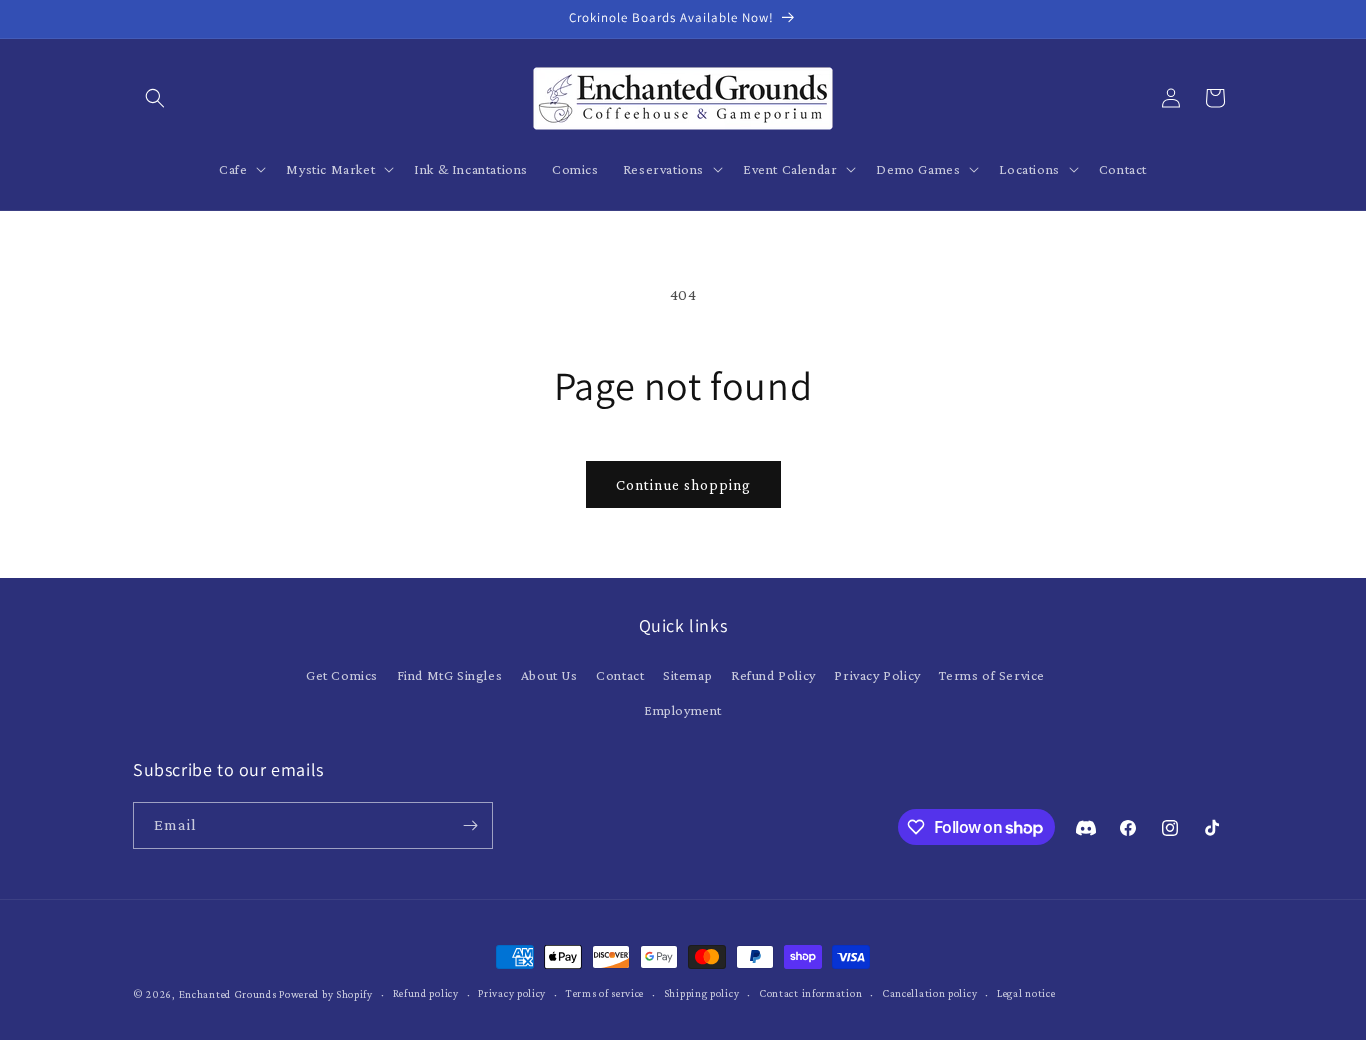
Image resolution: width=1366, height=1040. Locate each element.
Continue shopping (683, 485)
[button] (155, 98)
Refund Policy (773, 675)
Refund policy (426, 993)
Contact (620, 675)
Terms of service (605, 993)
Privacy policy (512, 993)
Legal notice (1026, 993)
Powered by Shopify (326, 994)
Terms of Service (992, 675)
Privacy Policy (877, 675)
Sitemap (687, 675)
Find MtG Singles (450, 675)
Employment (683, 710)
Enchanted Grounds (228, 994)
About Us (549, 675)
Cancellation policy (929, 993)
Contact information (810, 993)
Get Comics (342, 675)
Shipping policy (702, 993)
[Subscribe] (470, 825)
